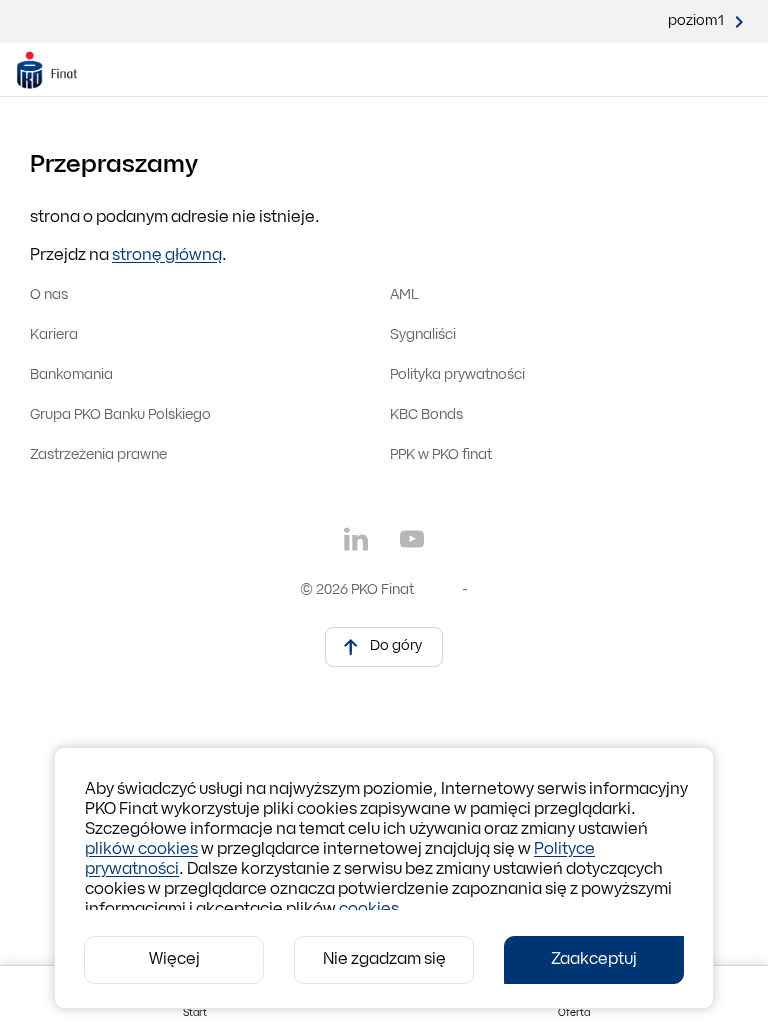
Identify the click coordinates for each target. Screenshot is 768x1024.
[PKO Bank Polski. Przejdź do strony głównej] (58, 70)
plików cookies (141, 850)
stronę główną (167, 256)
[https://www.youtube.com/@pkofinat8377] (412, 539)
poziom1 (696, 21)
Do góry (396, 646)
